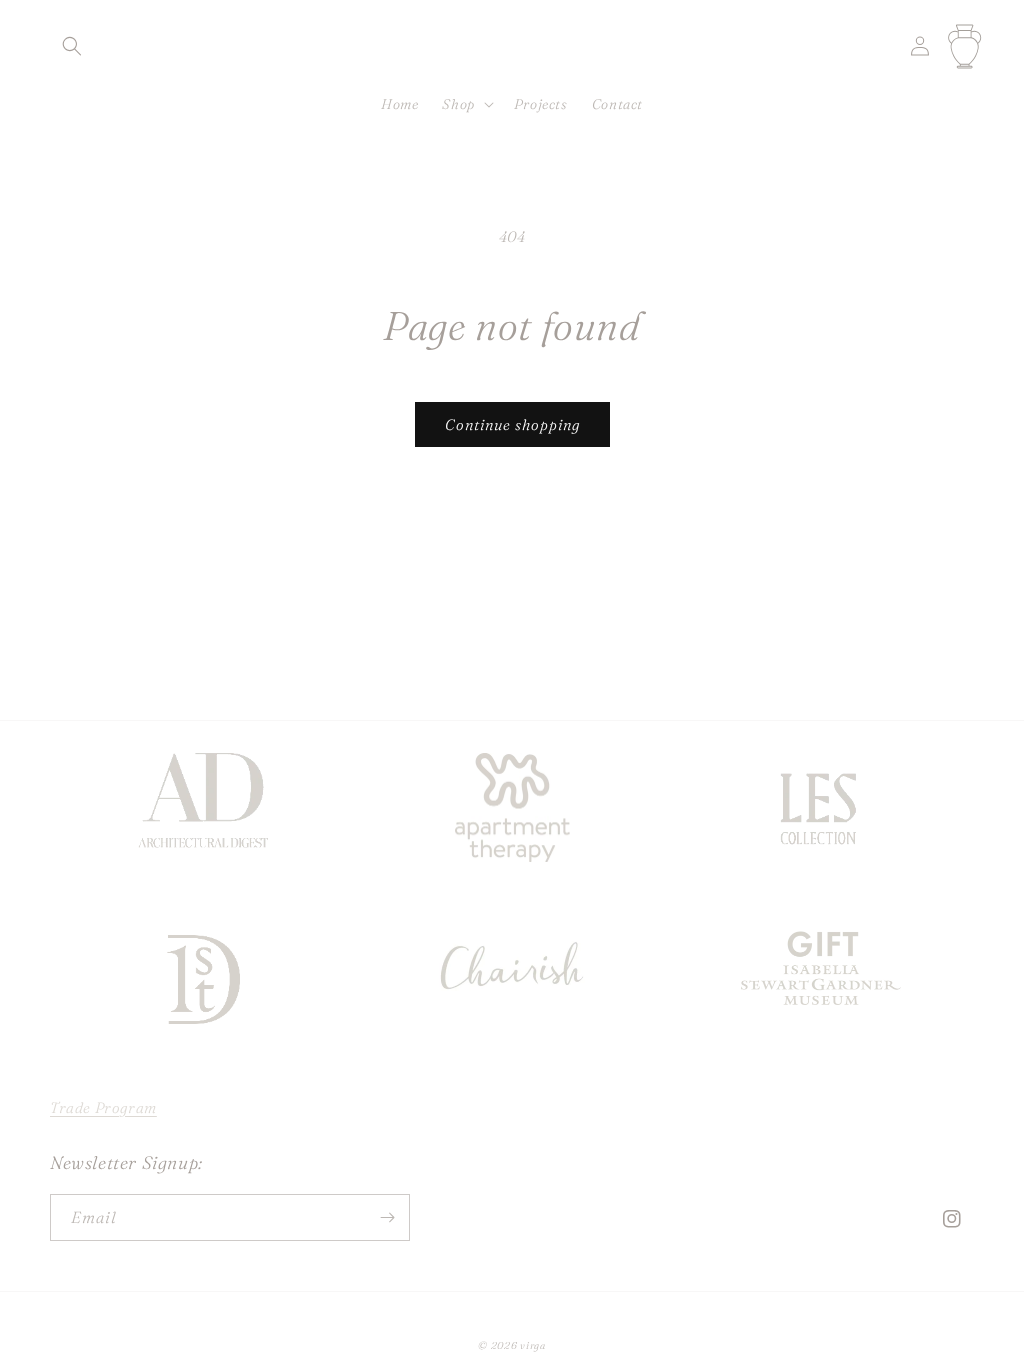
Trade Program (103, 1107)
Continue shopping (512, 424)
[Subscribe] (387, 1217)
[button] (72, 46)
